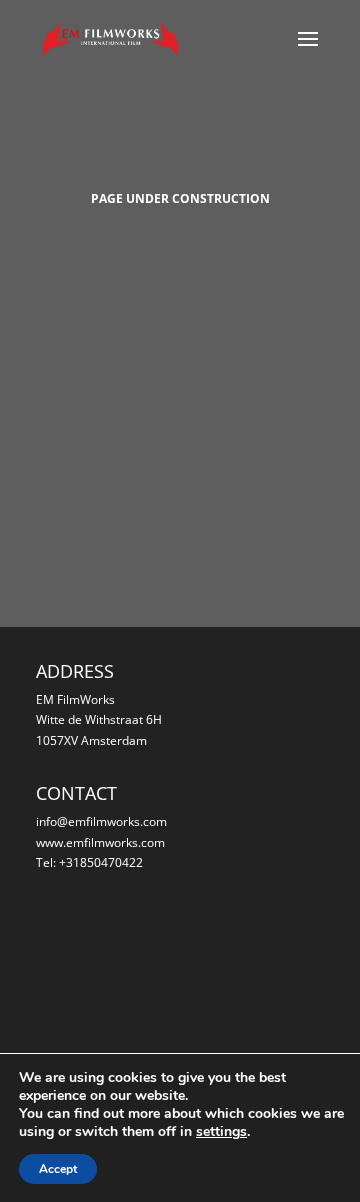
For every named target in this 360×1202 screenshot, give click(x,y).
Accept (58, 1169)
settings (221, 1132)
